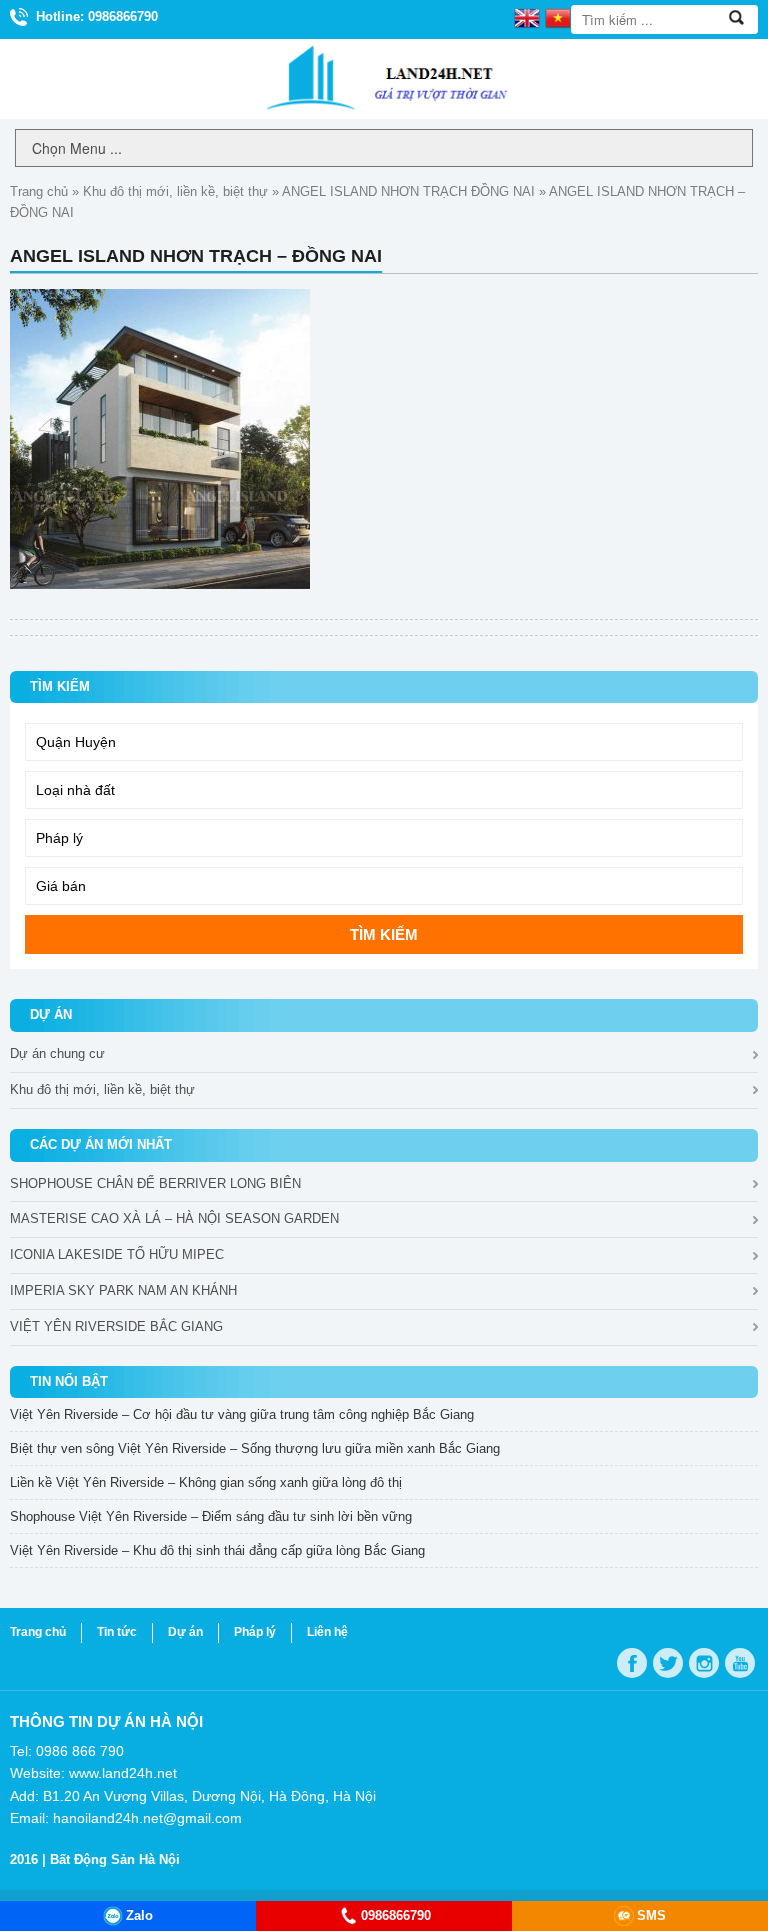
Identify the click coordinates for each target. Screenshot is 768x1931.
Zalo (139, 1915)
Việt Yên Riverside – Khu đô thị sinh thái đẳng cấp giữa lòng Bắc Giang (217, 1550)
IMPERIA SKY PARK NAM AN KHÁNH (123, 1290)
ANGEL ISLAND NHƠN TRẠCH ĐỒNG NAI (408, 191)
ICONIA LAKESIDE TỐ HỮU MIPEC (117, 1254)
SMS (651, 1915)
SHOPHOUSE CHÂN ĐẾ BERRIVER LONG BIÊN (155, 1183)
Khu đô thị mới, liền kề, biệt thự (175, 191)
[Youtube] (740, 1663)
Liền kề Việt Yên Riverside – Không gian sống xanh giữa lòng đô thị (206, 1482)
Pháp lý (255, 1632)
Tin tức (117, 1632)
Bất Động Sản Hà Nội (115, 1859)
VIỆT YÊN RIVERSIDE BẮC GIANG (116, 1326)
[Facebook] (632, 1663)
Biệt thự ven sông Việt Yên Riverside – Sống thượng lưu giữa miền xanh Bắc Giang (255, 1448)
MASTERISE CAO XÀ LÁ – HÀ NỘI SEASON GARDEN (174, 1218)
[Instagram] (704, 1663)
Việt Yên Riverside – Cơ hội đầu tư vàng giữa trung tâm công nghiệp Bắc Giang (242, 1414)
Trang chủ (39, 191)
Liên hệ (327, 1632)
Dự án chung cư (57, 1053)
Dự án (185, 1632)
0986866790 (396, 1915)
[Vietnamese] (558, 17)
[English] (527, 17)
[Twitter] (668, 1663)
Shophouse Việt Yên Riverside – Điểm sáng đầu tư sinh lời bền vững (211, 1516)
